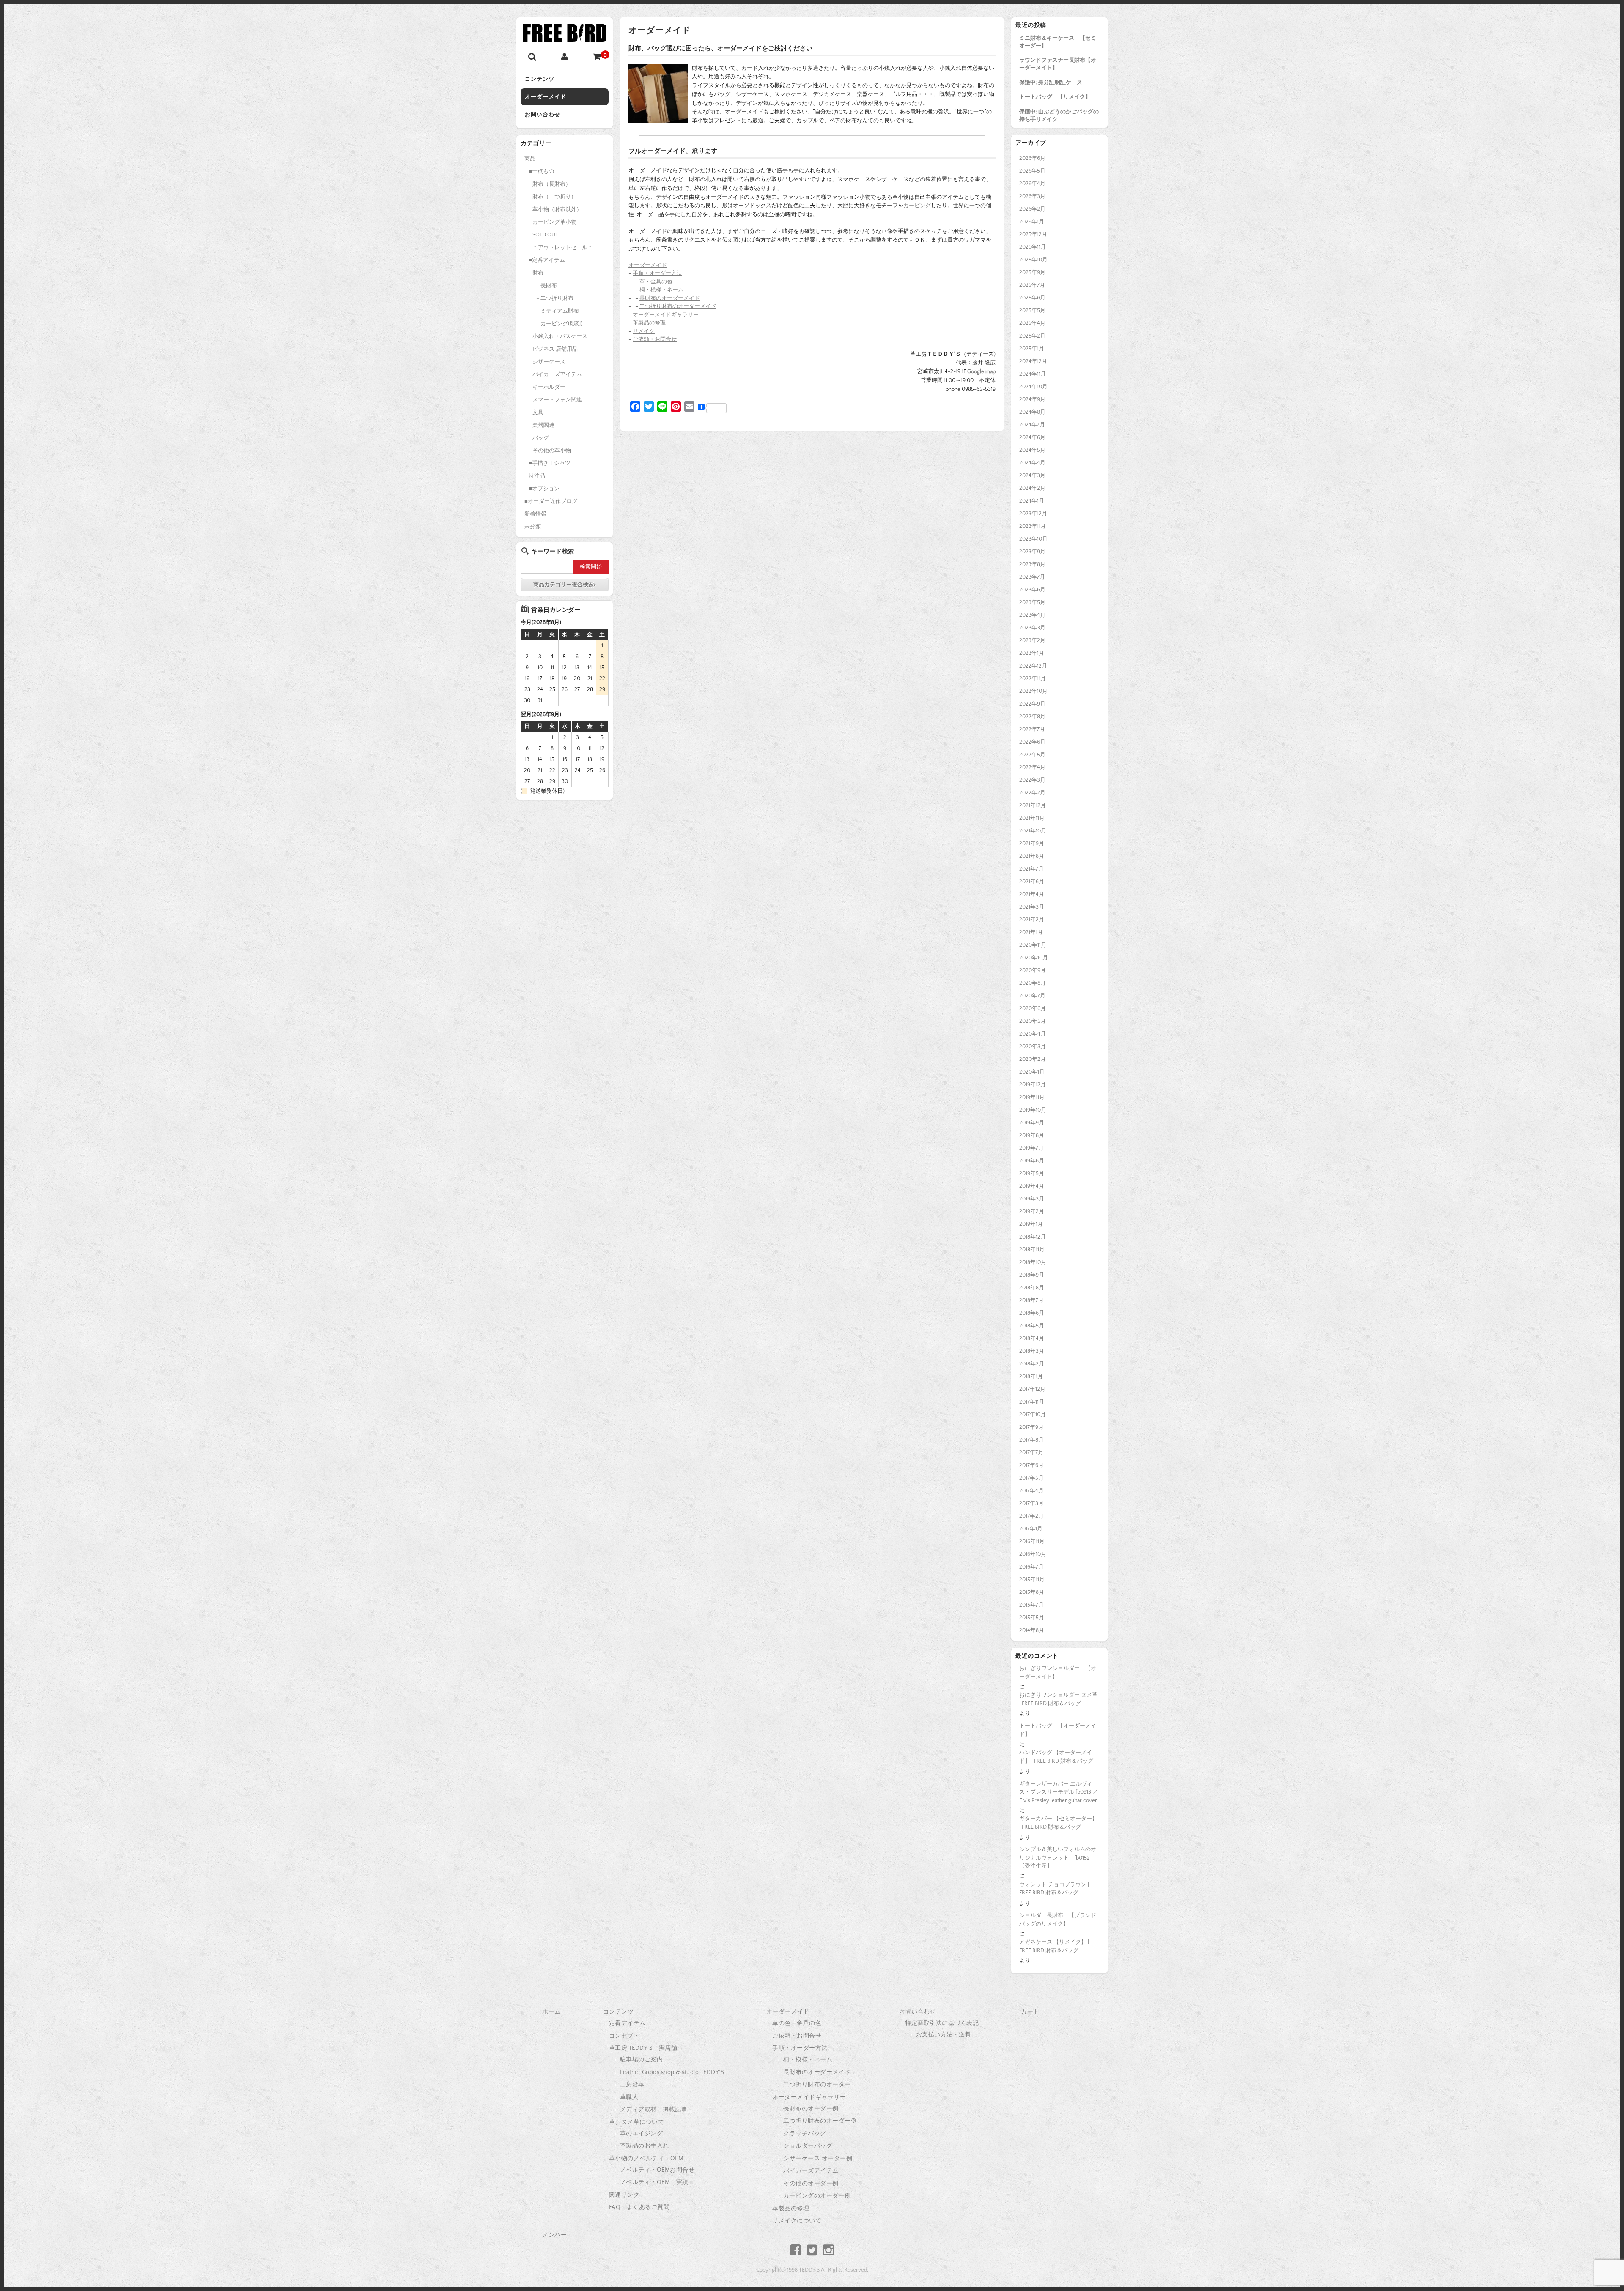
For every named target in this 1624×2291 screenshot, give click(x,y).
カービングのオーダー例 (817, 2196)
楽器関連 (543, 425)
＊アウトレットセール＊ (563, 247)
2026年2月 (1032, 209)
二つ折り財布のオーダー (817, 2085)
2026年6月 (1032, 158)
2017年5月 (1031, 1478)
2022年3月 (1032, 780)
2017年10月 (1033, 1415)
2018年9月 (1032, 1275)
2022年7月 (1032, 729)
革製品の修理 (649, 323)
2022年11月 (1033, 679)
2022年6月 (1032, 742)
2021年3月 (1032, 907)
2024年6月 (1032, 437)
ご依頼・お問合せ (655, 339)
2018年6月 (1032, 1313)
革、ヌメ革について (637, 2122)
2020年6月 (1033, 1008)
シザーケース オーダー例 (818, 2159)
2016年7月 (1031, 1567)
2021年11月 (1032, 818)
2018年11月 (1032, 1250)
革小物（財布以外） (557, 209)
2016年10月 (1033, 1554)
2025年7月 (1032, 285)
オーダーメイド (546, 97)
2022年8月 (1032, 717)
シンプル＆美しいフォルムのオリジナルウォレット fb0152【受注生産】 (1058, 1858)
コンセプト (624, 2036)
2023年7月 (1032, 577)
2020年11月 (1033, 945)
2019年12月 (1033, 1085)
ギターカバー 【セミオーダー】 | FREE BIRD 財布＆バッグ (1058, 1823)
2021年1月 (1031, 932)
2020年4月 (1033, 1034)
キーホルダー (549, 387)
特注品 (537, 476)
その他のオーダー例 (811, 2184)
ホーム (551, 2012)
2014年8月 (1032, 1630)
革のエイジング (642, 2134)
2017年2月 (1031, 1516)
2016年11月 (1032, 1541)
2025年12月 (1033, 234)
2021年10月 (1033, 831)
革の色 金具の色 (797, 2023)
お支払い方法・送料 (944, 2035)
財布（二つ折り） (554, 197)
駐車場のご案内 (642, 2060)
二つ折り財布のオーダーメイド (678, 306)
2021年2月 (1032, 920)
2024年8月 (1032, 412)
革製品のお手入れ (645, 2146)
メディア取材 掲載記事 (654, 2110)
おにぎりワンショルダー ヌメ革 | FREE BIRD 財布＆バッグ (1058, 1699)
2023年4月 (1032, 615)
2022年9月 (1032, 704)
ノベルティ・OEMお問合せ (657, 2170)
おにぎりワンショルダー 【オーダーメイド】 (1058, 1673)
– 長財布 (547, 286)
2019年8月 (1032, 1135)
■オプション (544, 489)
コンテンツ (540, 79)
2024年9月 (1032, 399)
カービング (917, 206)
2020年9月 (1033, 970)
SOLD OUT (545, 235)
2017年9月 (1031, 1427)
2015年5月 (1032, 1618)
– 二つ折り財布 (555, 298)
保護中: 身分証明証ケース (1051, 82)
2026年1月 (1032, 222)
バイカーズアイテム (557, 374)
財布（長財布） (552, 184)
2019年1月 (1031, 1224)
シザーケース (549, 362)
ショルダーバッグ (808, 2146)
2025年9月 (1032, 272)
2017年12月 (1032, 1389)
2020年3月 (1033, 1047)
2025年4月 (1032, 323)
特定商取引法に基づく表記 (942, 2023)
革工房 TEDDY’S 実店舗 (643, 2048)
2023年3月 (1032, 628)
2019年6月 (1032, 1161)
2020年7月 (1032, 996)
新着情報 (535, 514)
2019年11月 (1032, 1097)
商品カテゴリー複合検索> (565, 585)
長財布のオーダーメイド (670, 298)
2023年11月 (1033, 526)
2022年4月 (1032, 767)
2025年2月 (1032, 336)
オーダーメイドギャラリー (666, 315)
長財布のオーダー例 (811, 2109)
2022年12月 (1033, 666)
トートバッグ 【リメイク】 (1055, 97)
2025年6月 (1032, 298)
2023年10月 (1033, 539)
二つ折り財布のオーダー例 (820, 2121)
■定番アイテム (547, 260)
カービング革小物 (554, 222)
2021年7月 (1031, 869)
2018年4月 (1032, 1338)
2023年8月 (1032, 564)
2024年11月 (1033, 374)
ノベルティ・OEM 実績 (654, 2182)
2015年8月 (1032, 1592)
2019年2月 (1032, 1211)
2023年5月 (1032, 602)
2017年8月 (1031, 1440)
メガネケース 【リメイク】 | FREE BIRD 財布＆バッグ (1054, 1946)
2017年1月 (1031, 1529)
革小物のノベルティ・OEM (646, 2159)
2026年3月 (1032, 196)
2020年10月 (1034, 958)
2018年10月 (1033, 1262)
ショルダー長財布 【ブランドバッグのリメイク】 (1058, 1920)
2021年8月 (1032, 856)
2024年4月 (1032, 463)
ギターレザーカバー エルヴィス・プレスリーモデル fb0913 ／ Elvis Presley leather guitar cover (1059, 1792)
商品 (530, 159)
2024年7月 (1032, 425)
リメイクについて (797, 2221)
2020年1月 (1032, 1072)
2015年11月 (1032, 1580)
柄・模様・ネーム (661, 290)
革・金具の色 (656, 282)
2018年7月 (1031, 1300)
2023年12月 (1033, 514)
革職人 (629, 2097)
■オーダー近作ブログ (551, 501)
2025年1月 (1032, 349)
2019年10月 (1033, 1110)
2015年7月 (1031, 1605)
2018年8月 (1032, 1288)
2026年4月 (1032, 184)
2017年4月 (1031, 1491)
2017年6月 (1031, 1465)
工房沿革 (632, 2085)
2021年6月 (1032, 882)
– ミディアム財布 (558, 311)
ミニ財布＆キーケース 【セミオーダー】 (1058, 42)
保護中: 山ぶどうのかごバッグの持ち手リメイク (1059, 115)
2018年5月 (1032, 1326)
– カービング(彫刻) (559, 324)
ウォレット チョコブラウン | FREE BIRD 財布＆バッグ (1054, 1889)
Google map (981, 371)
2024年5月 (1032, 450)
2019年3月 (1032, 1199)
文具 (538, 412)
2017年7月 (1031, 1453)
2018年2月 (1032, 1364)
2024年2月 (1032, 488)
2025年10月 (1033, 260)
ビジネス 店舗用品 (555, 349)
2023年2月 (1032, 640)
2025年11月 (1033, 247)
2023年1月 (1032, 653)
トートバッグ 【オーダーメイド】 (1058, 1730)
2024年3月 (1032, 475)
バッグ (541, 438)
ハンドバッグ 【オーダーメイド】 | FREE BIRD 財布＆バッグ (1056, 1757)
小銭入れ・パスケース (560, 336)
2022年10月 (1033, 691)
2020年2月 (1033, 1059)
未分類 (533, 527)
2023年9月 (1032, 552)
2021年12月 (1033, 805)
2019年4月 (1032, 1186)
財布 (538, 273)
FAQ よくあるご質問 (639, 2207)
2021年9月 (1032, 843)
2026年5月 (1032, 171)
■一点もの (541, 171)
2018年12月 (1033, 1237)
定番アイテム (627, 2023)
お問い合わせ (543, 115)
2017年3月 (1031, 1503)
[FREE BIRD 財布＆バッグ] (565, 35)
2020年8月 (1033, 983)
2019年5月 (1032, 1173)
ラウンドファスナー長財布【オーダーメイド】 (1058, 64)
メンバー (554, 2235)
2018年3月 (1032, 1351)
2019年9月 (1032, 1123)
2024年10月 (1033, 387)
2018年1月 (1031, 1376)
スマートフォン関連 (557, 400)
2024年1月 (1032, 501)
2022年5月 (1032, 755)
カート (1030, 2012)
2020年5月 (1033, 1021)
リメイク (644, 331)
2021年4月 (1032, 894)
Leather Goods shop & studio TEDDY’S (672, 2072)
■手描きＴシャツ (550, 463)
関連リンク (624, 2195)
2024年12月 (1033, 361)
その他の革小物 (552, 451)
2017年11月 (1032, 1402)
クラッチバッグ (805, 2134)
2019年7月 (1031, 1148)
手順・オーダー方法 (657, 273)
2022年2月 (1032, 793)
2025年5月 (1032, 310)
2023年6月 (1032, 590)
